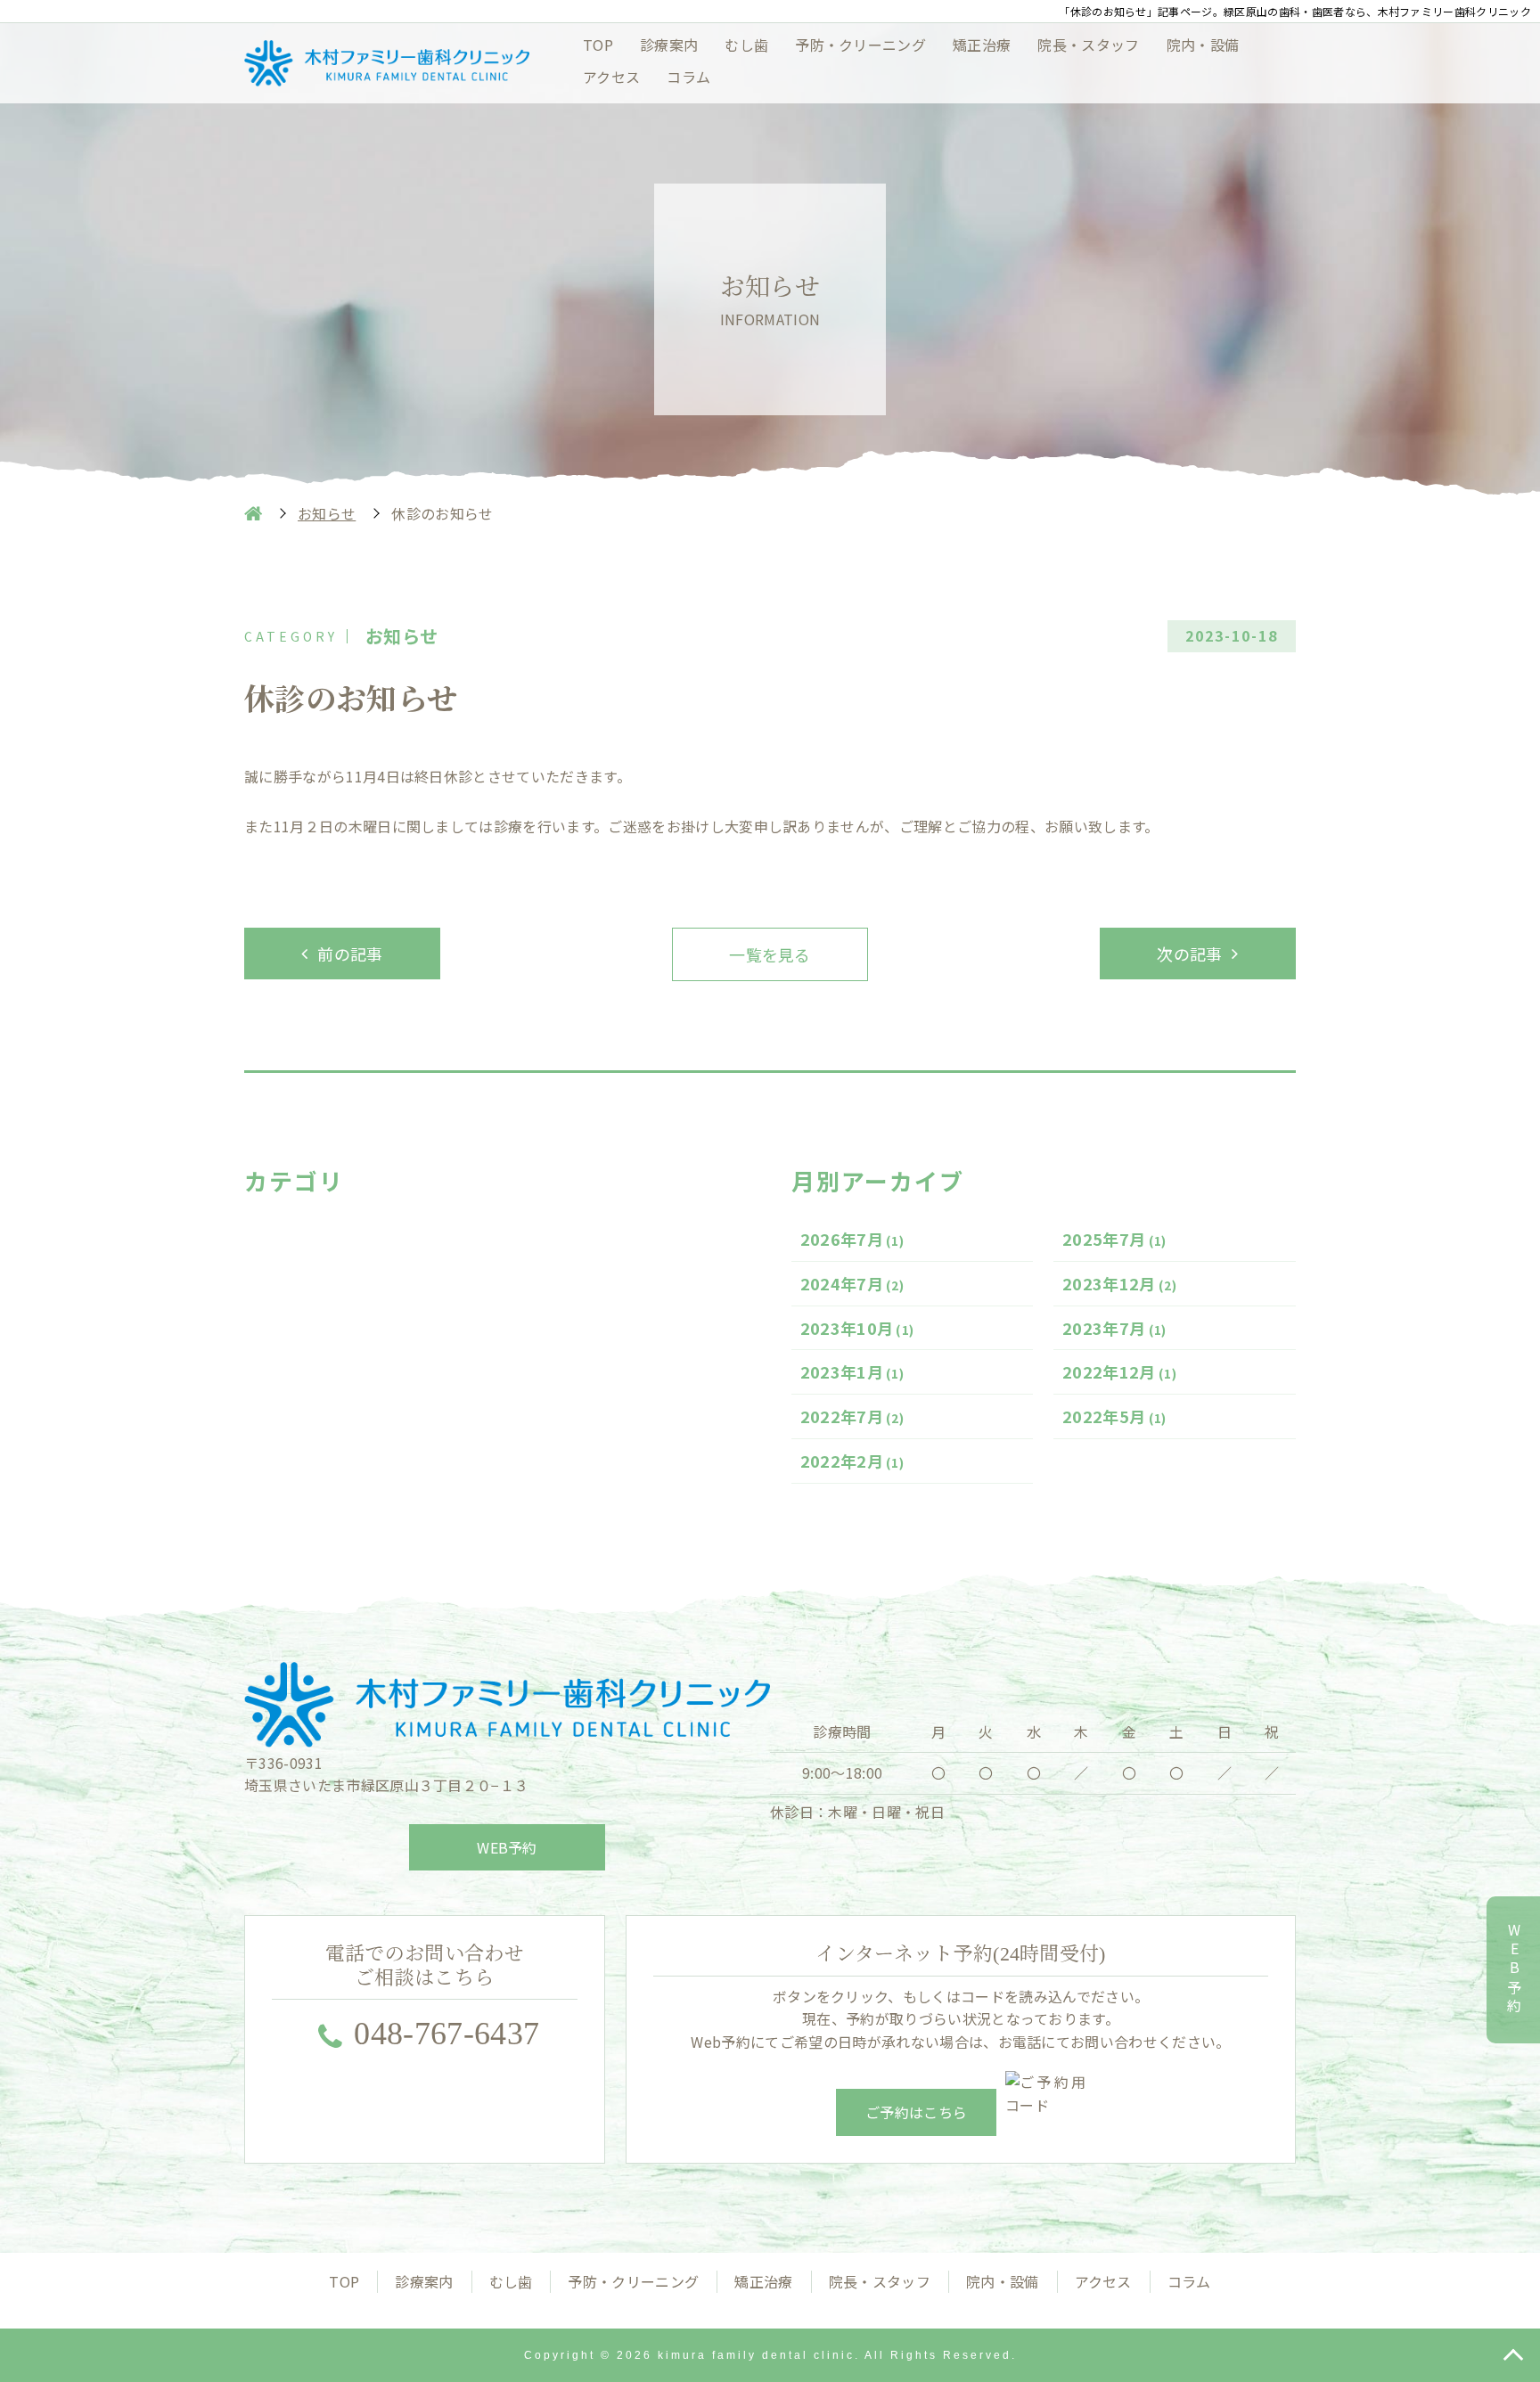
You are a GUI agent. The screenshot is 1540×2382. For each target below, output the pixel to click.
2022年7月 (852, 1416)
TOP (598, 45)
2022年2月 (852, 1461)
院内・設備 (1203, 45)
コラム (688, 77)
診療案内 (669, 45)
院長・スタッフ (1088, 45)
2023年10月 (857, 1328)
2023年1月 (852, 1371)
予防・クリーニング (860, 45)
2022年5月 (1114, 1416)
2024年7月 (852, 1283)
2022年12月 (1119, 1371)
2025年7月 (1114, 1239)
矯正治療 (982, 45)
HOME (253, 513)
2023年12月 (1119, 1283)
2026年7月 (852, 1239)
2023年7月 (1114, 1328)
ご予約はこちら (916, 2112)
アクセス (611, 77)
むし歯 (746, 45)
